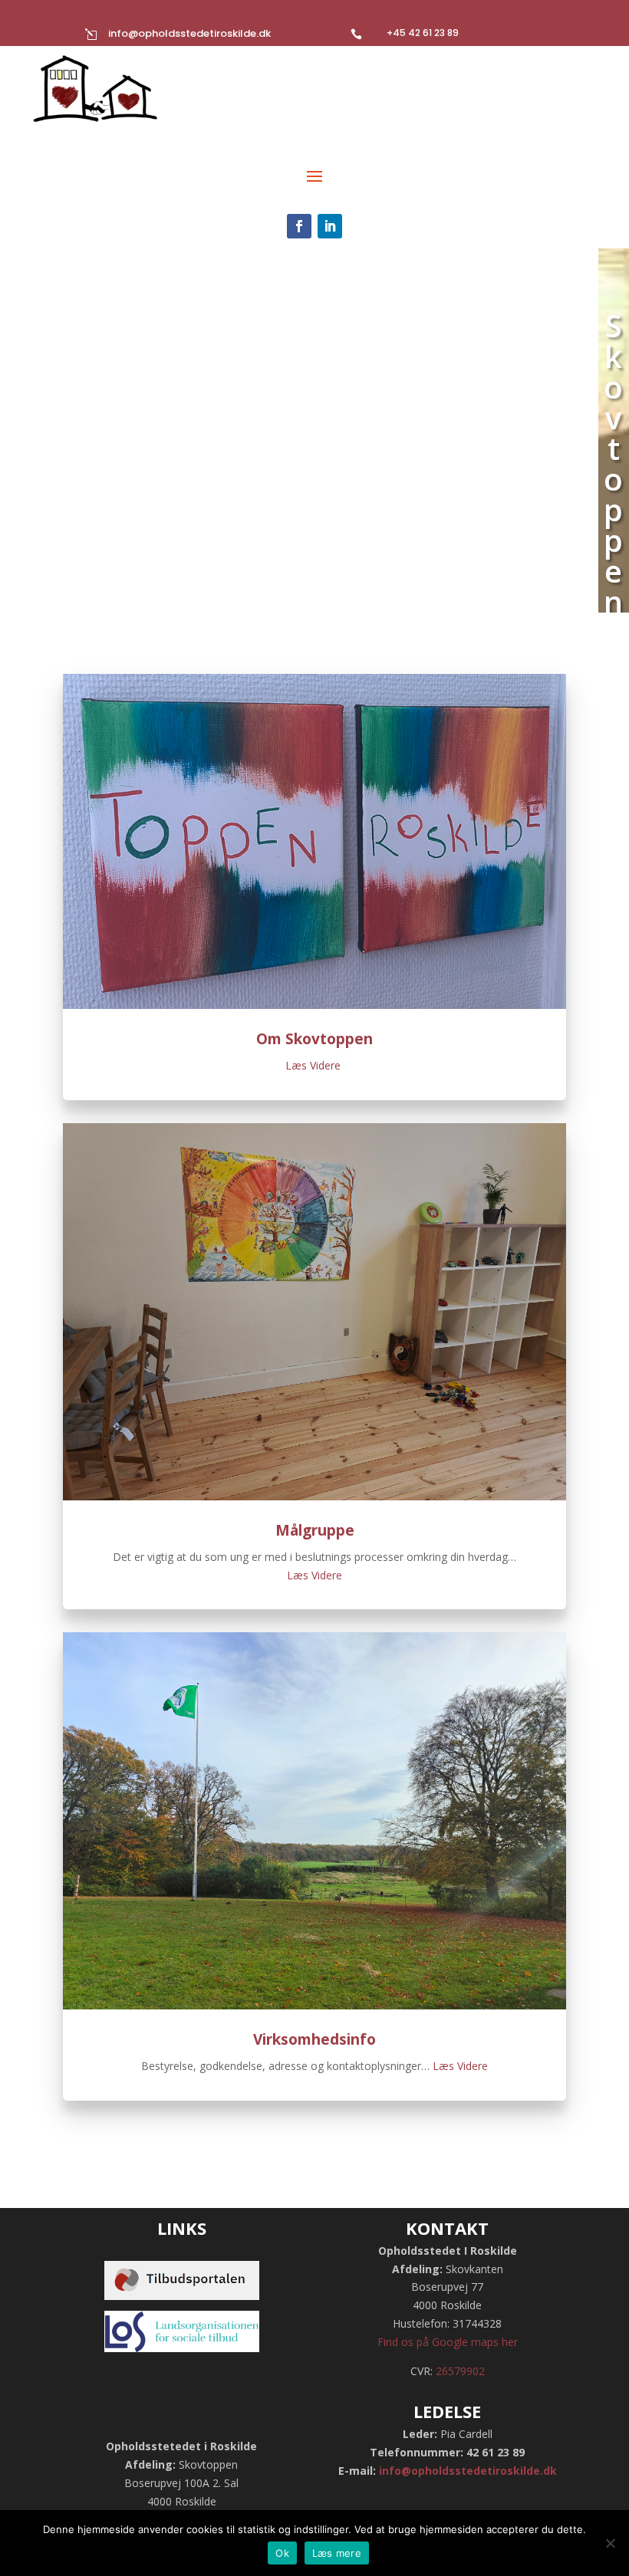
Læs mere (337, 2553)
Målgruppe (315, 1530)
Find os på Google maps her (448, 2342)
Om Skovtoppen (314, 1039)
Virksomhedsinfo (314, 2039)
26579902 (460, 2371)
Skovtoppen (614, 463)
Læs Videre (314, 1065)
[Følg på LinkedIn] (330, 226)
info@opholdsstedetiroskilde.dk (189, 33)
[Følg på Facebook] (299, 226)
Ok (282, 2553)
